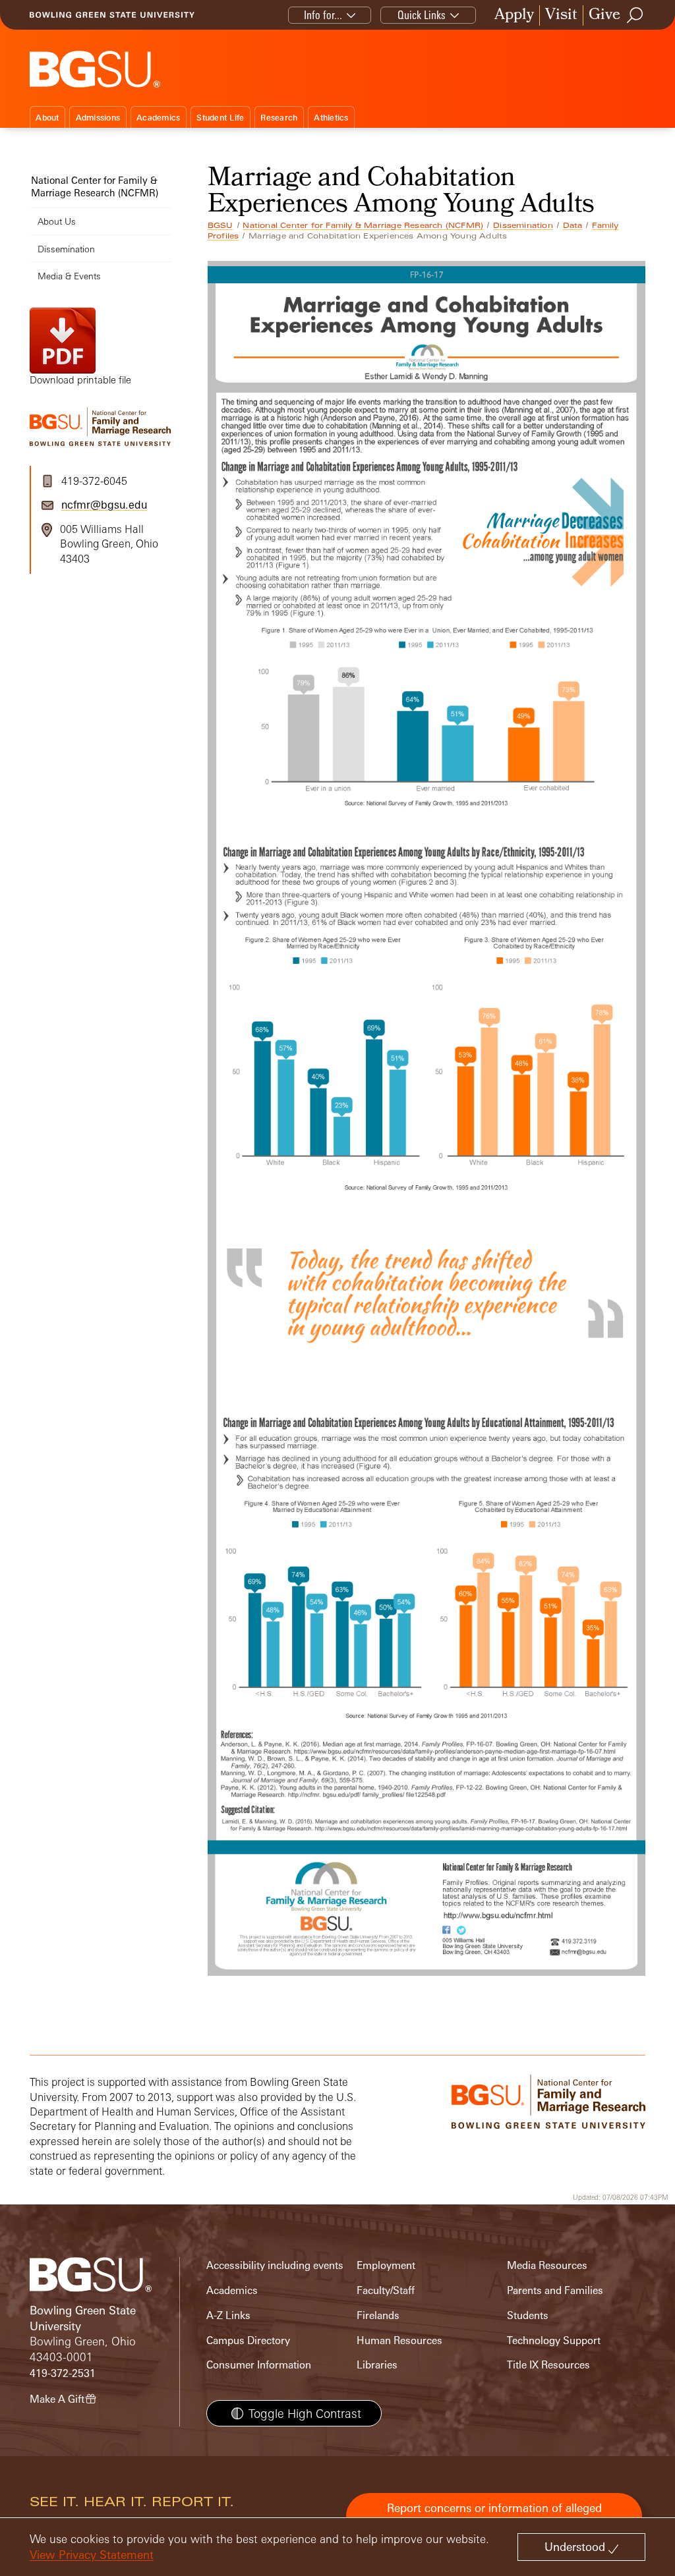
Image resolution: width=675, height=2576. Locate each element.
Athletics (331, 118)
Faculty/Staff (386, 2290)
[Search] (635, 15)
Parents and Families (555, 2290)
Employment (386, 2265)
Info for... (323, 15)
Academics (158, 118)
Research (279, 118)
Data (573, 225)
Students (528, 2315)
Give (604, 15)
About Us (57, 221)
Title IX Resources (548, 2365)
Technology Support (554, 2340)
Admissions (98, 118)
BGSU (220, 225)
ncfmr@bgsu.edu (104, 505)
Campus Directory (248, 2340)
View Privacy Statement (92, 2555)
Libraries (377, 2365)
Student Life (220, 118)
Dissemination (523, 225)
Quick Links (422, 15)
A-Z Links (228, 2315)
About (47, 118)
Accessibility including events (275, 2265)
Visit (561, 15)
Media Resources (547, 2265)
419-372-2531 (63, 2373)
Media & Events (69, 276)
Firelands (378, 2315)
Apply (514, 15)
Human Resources (399, 2340)
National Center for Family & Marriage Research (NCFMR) (363, 225)
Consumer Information (259, 2365)
